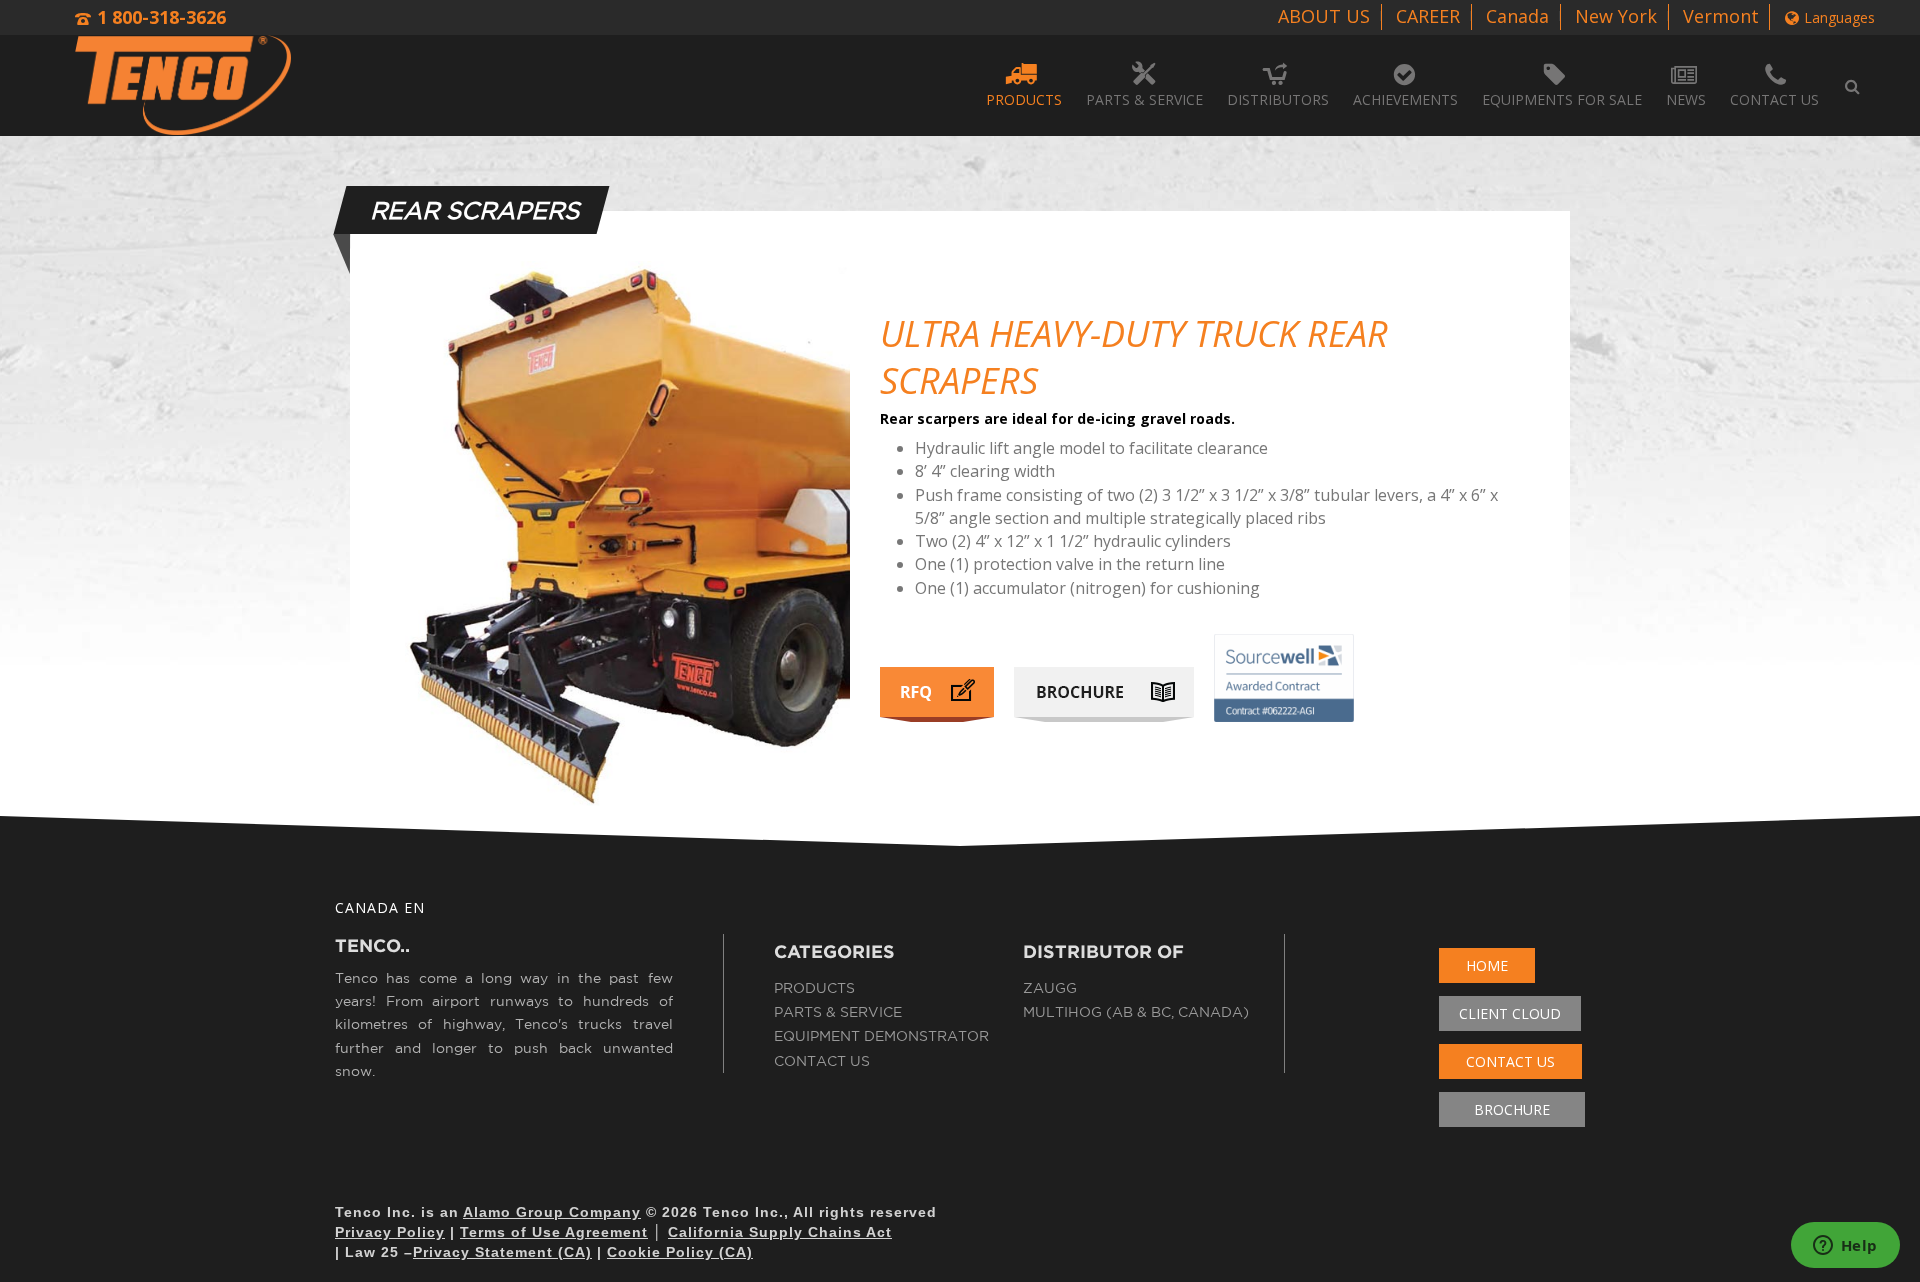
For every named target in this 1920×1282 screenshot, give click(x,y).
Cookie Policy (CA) (680, 1252)
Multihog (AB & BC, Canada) (1136, 1012)
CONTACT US (1510, 1061)
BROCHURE (1512, 1109)
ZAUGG (1050, 988)
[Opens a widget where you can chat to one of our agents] (1845, 1247)
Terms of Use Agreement (554, 1232)
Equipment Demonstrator (881, 1036)
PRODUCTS (1024, 99)
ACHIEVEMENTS (1405, 99)
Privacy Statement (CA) (502, 1252)
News (1686, 99)
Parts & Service (838, 1012)
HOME (1487, 965)
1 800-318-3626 (161, 17)
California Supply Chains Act (780, 1232)
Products (814, 988)
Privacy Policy (390, 1232)
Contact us (1774, 99)
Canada (1517, 16)
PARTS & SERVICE (1144, 99)
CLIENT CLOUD (1510, 1013)
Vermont (1721, 16)
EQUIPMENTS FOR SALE (1562, 99)
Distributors (1278, 99)
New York (1616, 16)
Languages (1839, 17)
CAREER (1428, 16)
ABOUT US (1324, 16)
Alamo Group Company (552, 1212)
